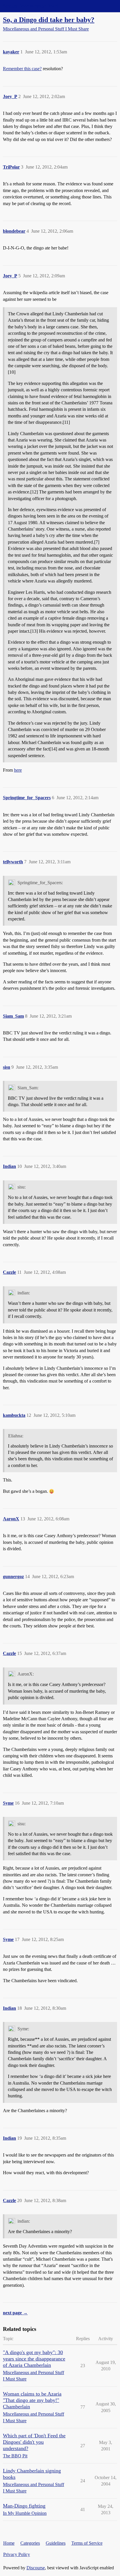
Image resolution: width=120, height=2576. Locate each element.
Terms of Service (87, 2543)
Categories (30, 2543)
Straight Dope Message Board (31, 6)
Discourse (36, 2568)
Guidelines (56, 2543)
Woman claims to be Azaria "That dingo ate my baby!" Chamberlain (32, 2400)
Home (9, 2543)
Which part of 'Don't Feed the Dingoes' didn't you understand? (34, 2442)
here (18, 770)
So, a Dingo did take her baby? (49, 20)
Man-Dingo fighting (24, 2506)
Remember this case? (22, 69)
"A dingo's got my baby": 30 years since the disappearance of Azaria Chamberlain (34, 2359)
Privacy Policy (17, 2554)
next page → (15, 2313)
